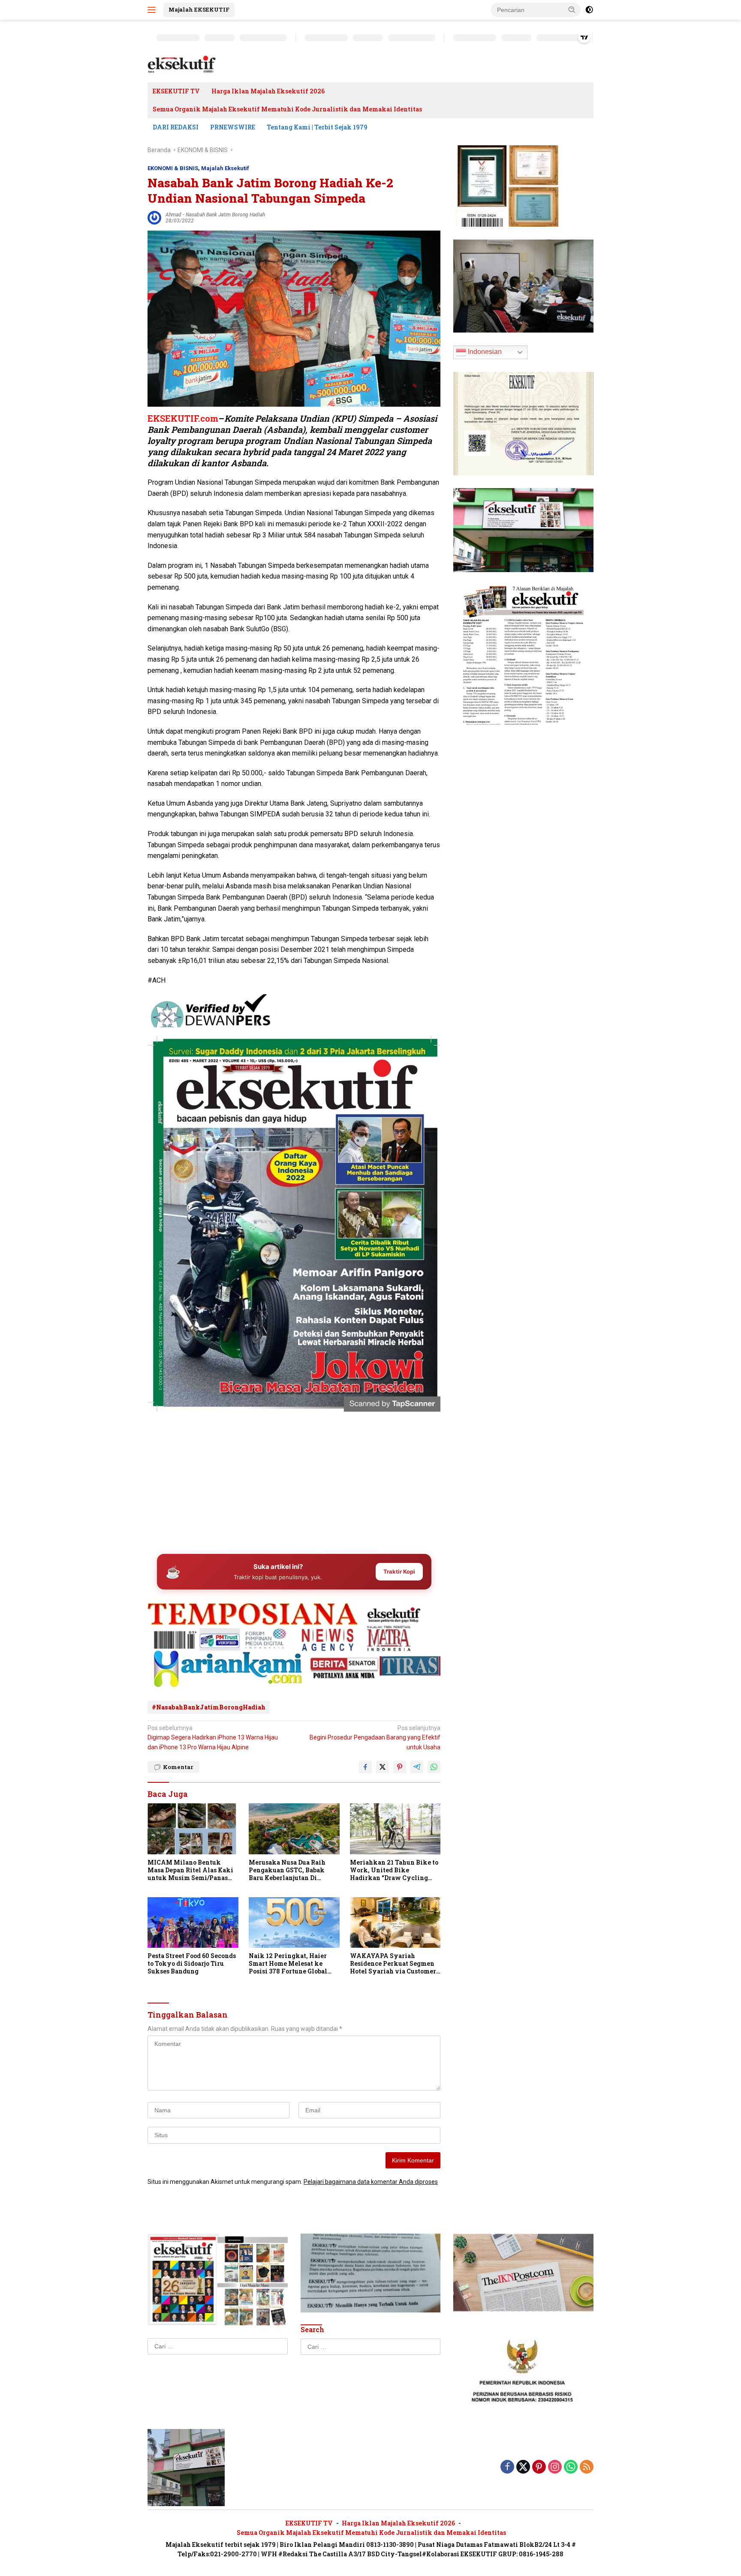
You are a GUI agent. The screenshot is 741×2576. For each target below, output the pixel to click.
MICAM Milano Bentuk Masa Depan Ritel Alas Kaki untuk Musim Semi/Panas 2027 (190, 1870)
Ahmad (173, 215)
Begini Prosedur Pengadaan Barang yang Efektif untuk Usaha (375, 1738)
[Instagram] (555, 2467)
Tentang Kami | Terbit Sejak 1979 (317, 127)
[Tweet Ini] (383, 1767)
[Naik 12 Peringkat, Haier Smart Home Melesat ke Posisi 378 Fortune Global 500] (294, 1923)
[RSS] (587, 2467)
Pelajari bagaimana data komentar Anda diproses (371, 2182)
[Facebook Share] (365, 1767)
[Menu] (153, 10)
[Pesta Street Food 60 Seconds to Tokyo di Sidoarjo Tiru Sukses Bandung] (193, 1923)
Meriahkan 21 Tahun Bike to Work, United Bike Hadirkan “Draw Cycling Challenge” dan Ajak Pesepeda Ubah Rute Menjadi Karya (394, 1870)
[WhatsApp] (571, 2467)
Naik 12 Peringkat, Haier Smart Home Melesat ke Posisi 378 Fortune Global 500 (288, 1964)
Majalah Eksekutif (225, 168)
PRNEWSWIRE (233, 127)
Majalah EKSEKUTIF (199, 9)
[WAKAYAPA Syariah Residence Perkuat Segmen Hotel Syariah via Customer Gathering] (395, 1923)
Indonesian (484, 352)
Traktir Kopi (399, 1571)
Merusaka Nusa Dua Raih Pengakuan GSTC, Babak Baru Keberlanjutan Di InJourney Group (287, 1870)
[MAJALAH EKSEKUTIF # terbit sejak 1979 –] (182, 64)
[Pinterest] (539, 2467)
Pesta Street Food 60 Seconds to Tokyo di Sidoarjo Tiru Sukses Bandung (192, 1964)
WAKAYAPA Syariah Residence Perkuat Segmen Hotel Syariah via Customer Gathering (393, 1964)
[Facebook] (507, 2467)
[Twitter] (523, 2467)
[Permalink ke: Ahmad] (154, 217)
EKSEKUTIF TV (176, 91)
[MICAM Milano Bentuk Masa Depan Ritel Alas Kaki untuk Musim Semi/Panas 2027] (193, 1829)
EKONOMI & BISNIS (173, 168)
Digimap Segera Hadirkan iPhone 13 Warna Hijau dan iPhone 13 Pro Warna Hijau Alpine (213, 1738)
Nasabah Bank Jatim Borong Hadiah (225, 215)
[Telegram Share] (417, 1767)
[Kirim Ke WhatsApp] (434, 1767)
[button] (572, 9)
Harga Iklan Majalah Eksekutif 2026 (268, 91)
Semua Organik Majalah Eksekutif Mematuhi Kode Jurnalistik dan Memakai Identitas (287, 109)
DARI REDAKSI (176, 127)
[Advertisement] (294, 1480)
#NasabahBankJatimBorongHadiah (209, 1707)
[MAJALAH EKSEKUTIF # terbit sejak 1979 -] (186, 2467)
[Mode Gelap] (589, 10)
